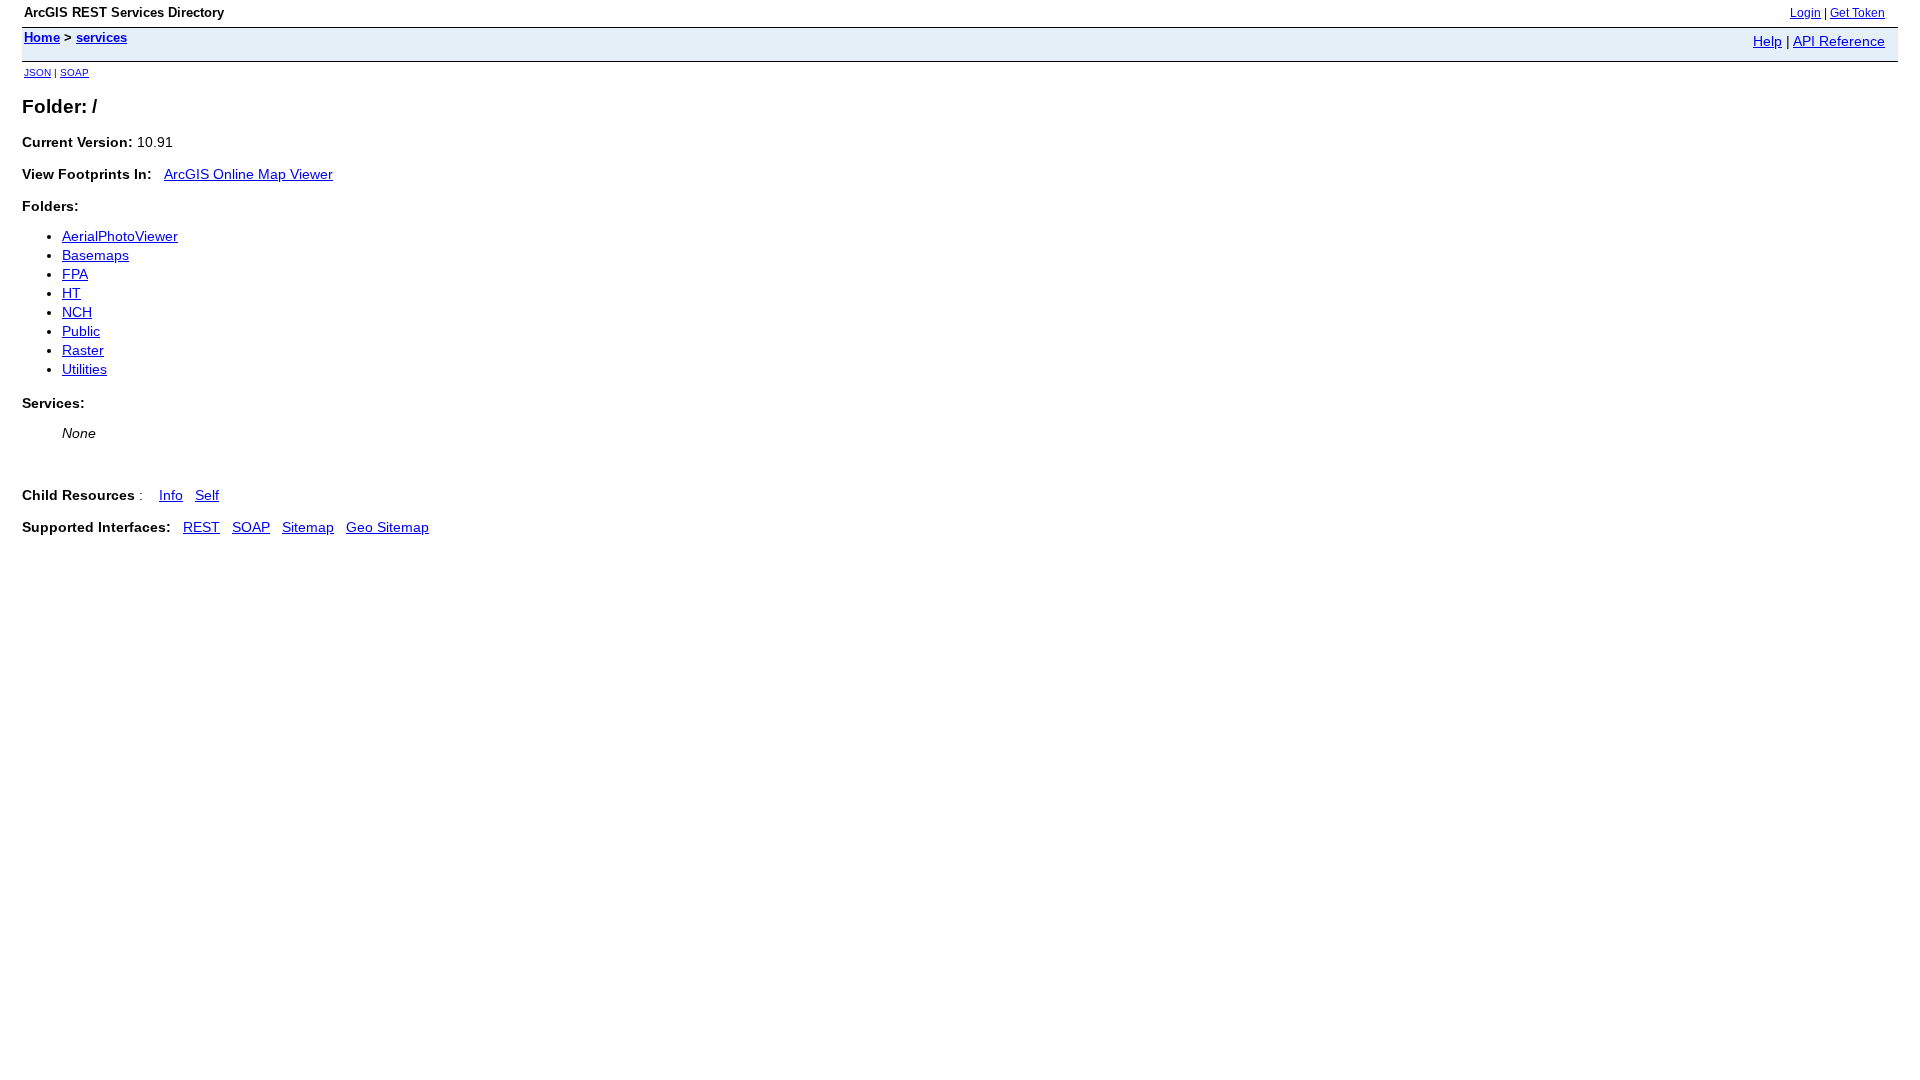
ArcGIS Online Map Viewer (248, 174)
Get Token (1857, 13)
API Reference (1839, 41)
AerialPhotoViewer (120, 236)
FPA (75, 274)
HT (71, 293)
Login (1805, 13)
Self (207, 495)
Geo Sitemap (387, 527)
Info (171, 495)
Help (1767, 41)
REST (201, 527)
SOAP (74, 72)
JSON (37, 72)
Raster (83, 350)
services (101, 37)
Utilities (84, 369)
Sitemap (308, 527)
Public (81, 331)
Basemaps (95, 255)
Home (42, 37)
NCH (77, 312)
